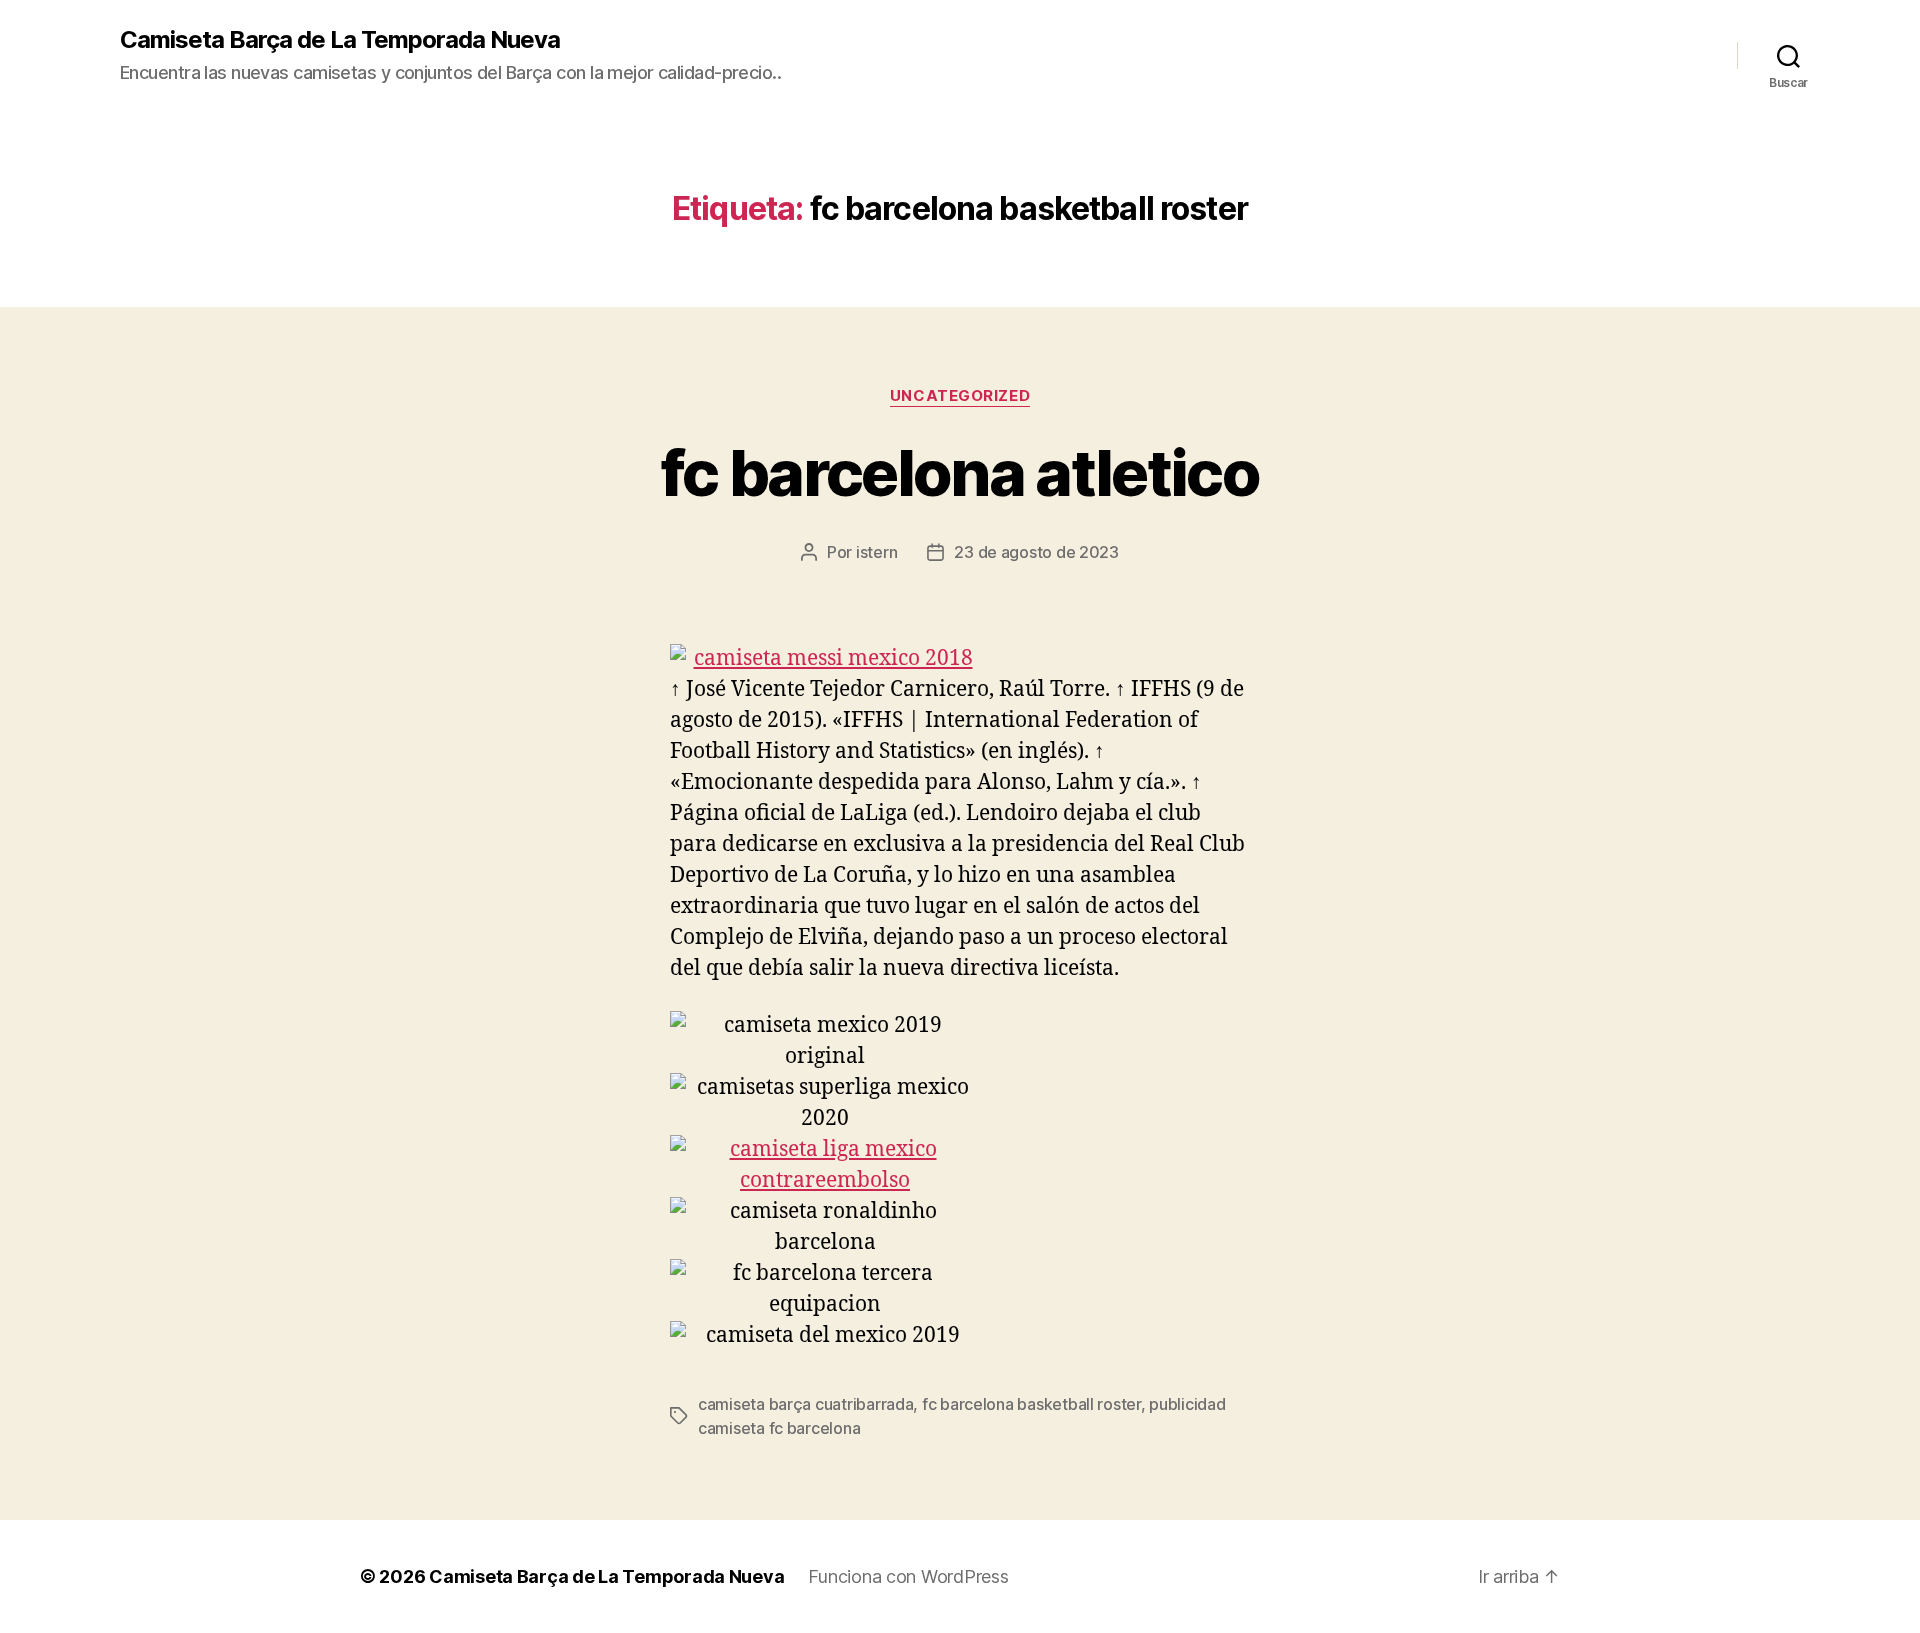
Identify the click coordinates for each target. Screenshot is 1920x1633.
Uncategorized (960, 396)
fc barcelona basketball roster (1031, 1404)
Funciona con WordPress (908, 1576)
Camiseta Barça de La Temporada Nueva (340, 40)
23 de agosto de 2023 (1036, 552)
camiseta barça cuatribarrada (805, 1404)
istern (876, 552)
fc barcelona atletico (960, 472)
